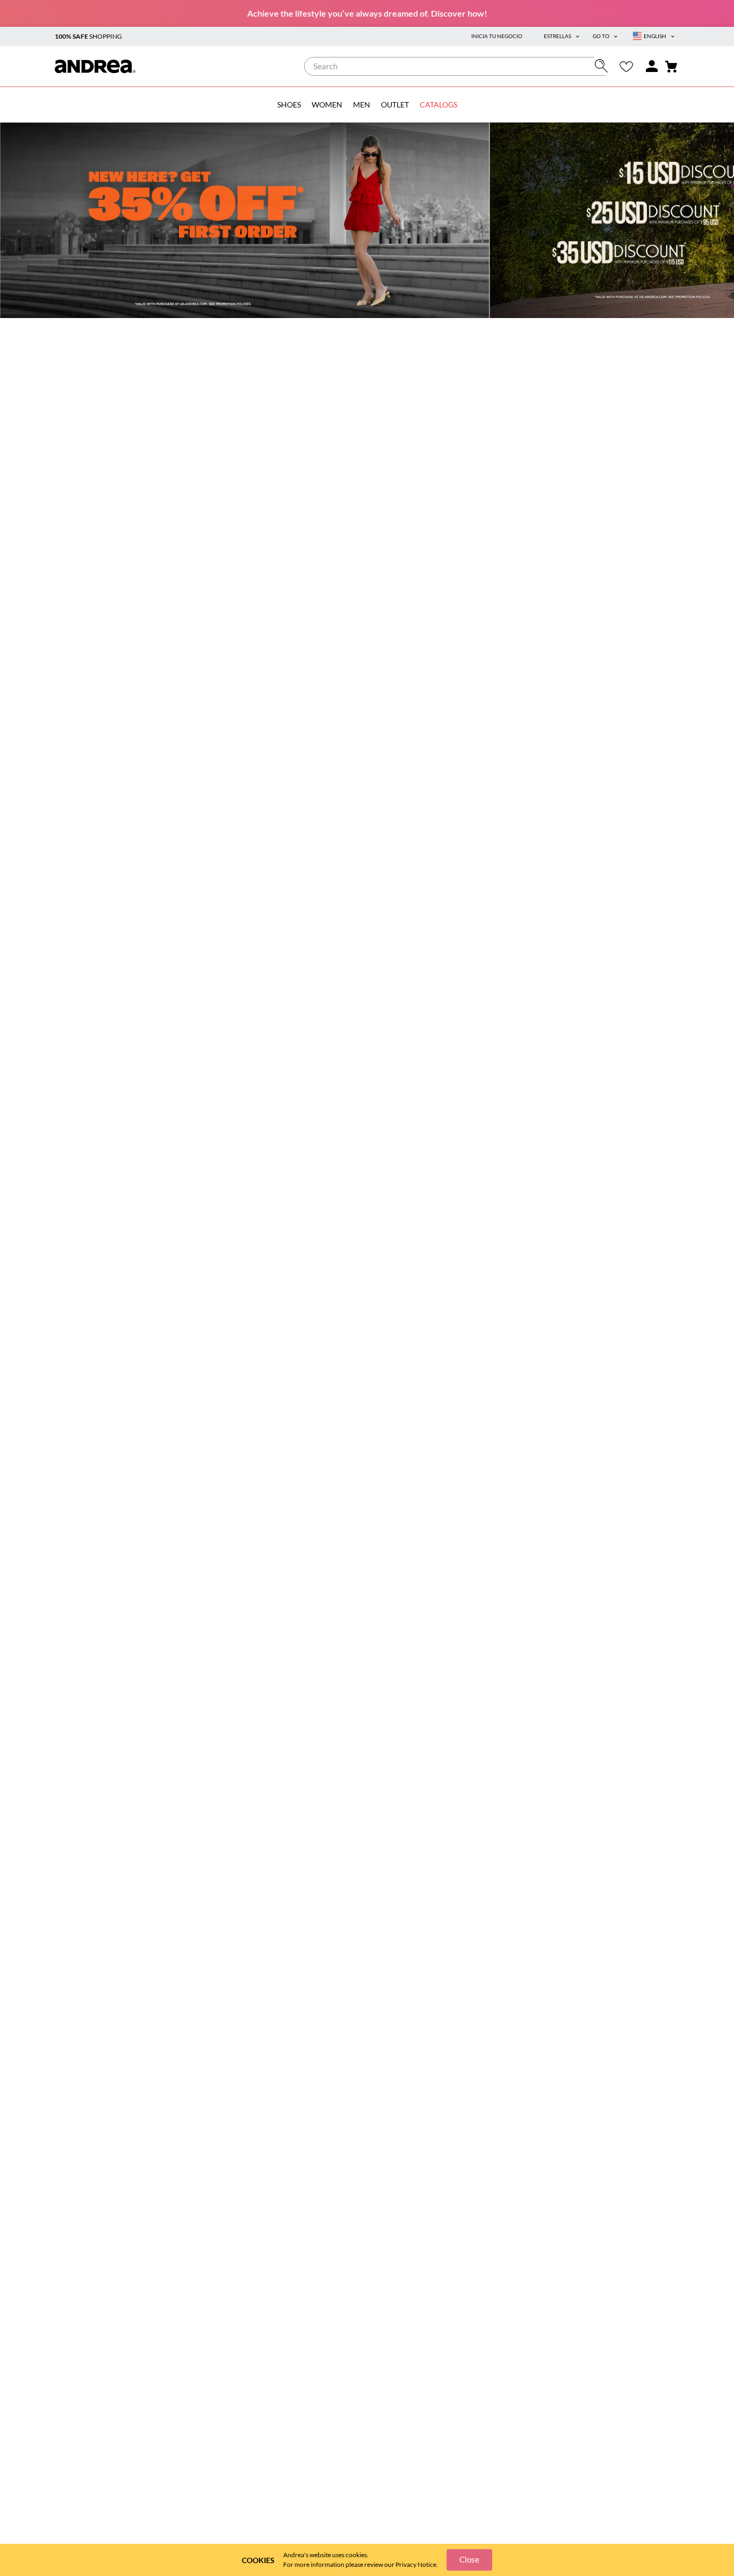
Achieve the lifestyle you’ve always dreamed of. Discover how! (367, 13)
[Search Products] (604, 66)
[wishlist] (626, 66)
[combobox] (459, 66)
